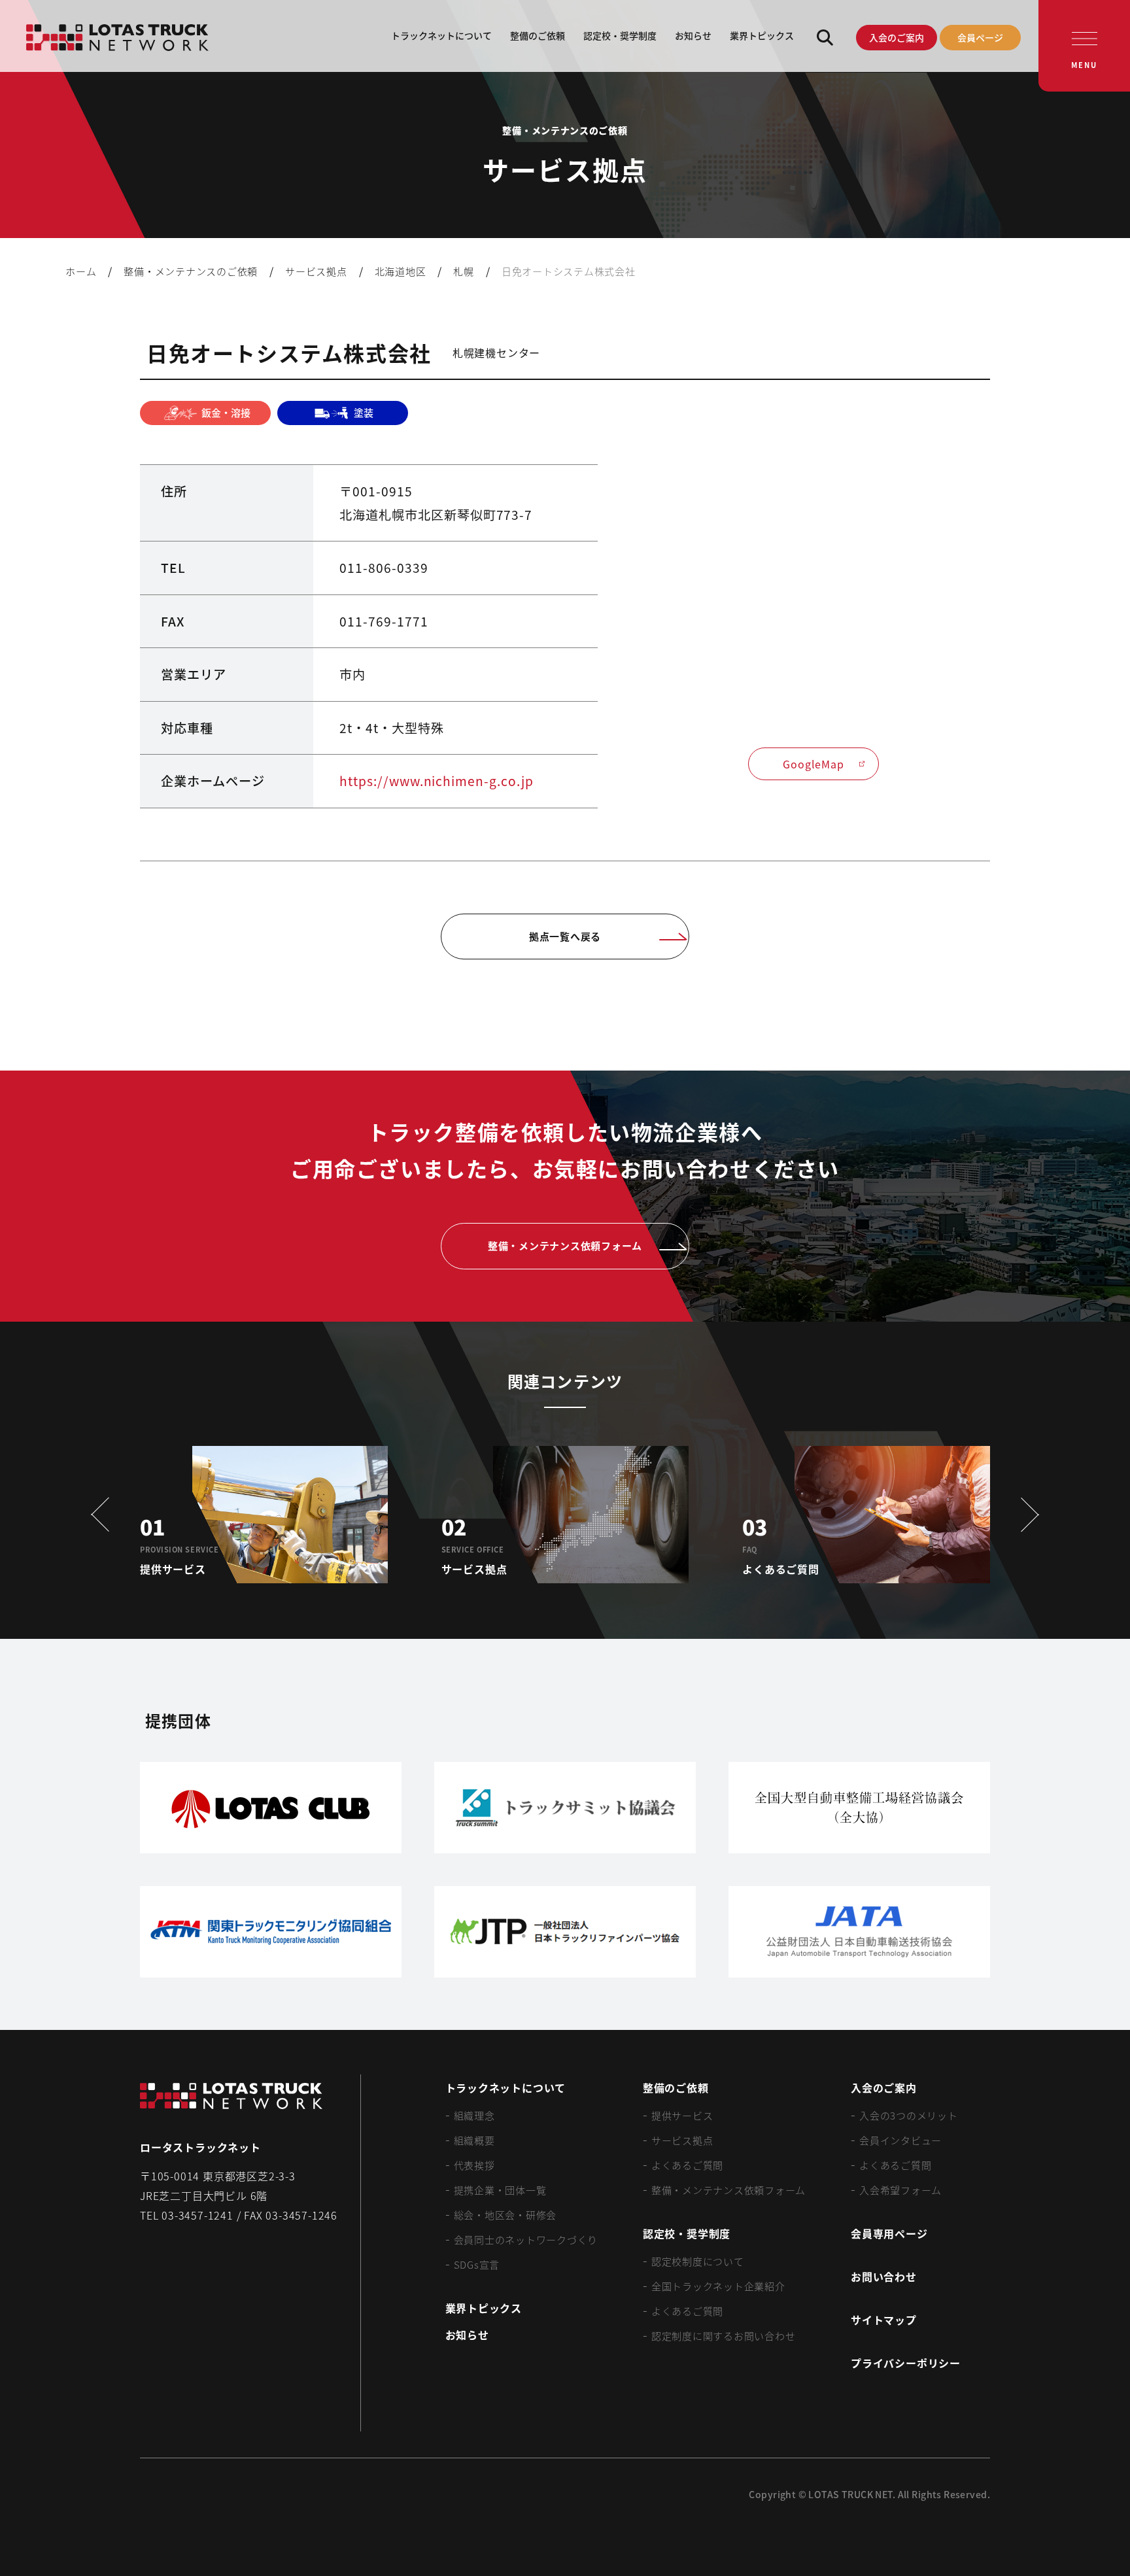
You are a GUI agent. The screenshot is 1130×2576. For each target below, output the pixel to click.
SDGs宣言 (477, 2264)
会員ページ (980, 37)
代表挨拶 (474, 2165)
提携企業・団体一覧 (500, 2190)
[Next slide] (1025, 1515)
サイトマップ (884, 2320)
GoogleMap (813, 764)
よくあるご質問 (687, 2165)
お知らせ (693, 35)
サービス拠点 (682, 2140)
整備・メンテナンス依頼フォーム (728, 2190)
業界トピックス (762, 35)
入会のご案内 (897, 37)
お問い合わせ (884, 2276)
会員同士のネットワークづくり (526, 2240)
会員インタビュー (900, 2140)
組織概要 (474, 2140)
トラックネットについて (441, 35)
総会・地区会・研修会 (505, 2215)
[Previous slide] (105, 1515)
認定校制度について (698, 2261)
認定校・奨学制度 (620, 35)
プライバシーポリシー (906, 2363)
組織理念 (474, 2115)
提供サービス (682, 2115)
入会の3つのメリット (909, 2115)
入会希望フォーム (900, 2190)
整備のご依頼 (538, 35)
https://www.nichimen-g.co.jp (437, 781)
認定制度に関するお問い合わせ (724, 2336)
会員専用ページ (889, 2233)
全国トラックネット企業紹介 (718, 2286)
